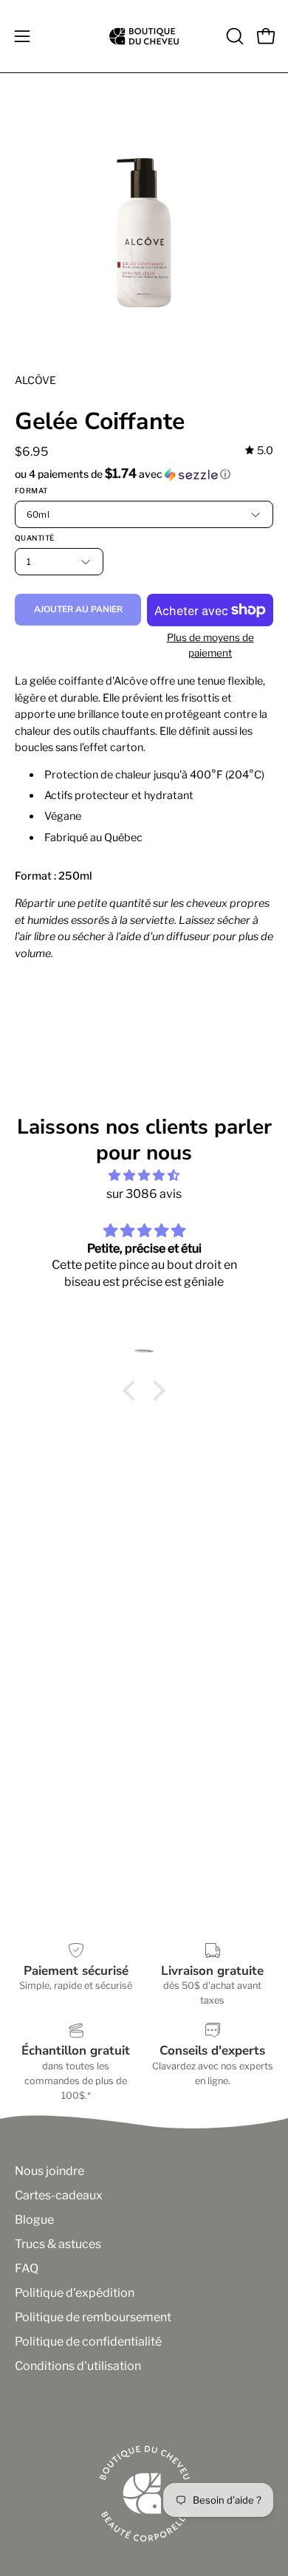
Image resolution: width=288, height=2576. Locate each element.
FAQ (27, 2268)
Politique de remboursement (93, 2317)
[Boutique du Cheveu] (144, 36)
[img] (259, 451)
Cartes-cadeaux (59, 2195)
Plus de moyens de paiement (210, 645)
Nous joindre (49, 2171)
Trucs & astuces (58, 2244)
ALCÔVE (35, 380)
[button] (233, 36)
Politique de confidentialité (88, 2342)
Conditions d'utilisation (78, 2366)
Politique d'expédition (75, 2293)
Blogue (34, 2220)
